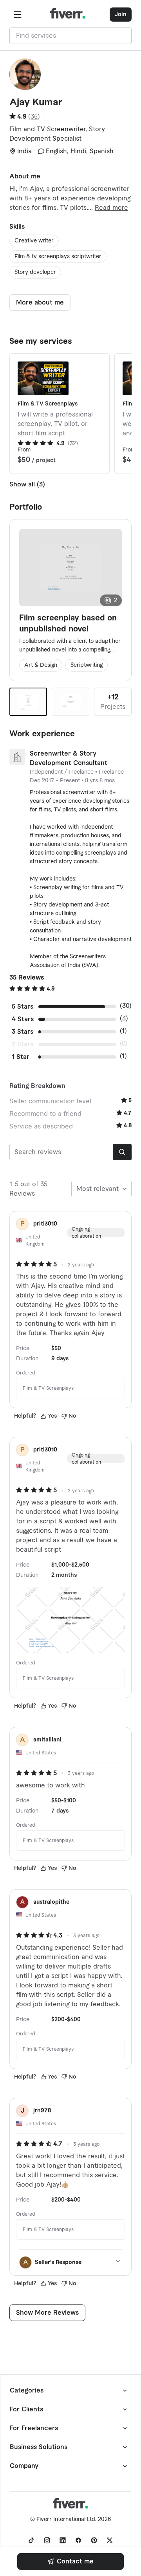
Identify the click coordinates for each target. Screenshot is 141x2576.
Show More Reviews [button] (47, 2313)
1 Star (21, 1057)
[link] (70, 2561)
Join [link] (121, 15)
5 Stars (23, 1007)
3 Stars (23, 1032)
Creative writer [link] (34, 241)
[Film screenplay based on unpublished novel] (28, 702)
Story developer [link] (35, 272)
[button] (18, 15)
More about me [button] (40, 303)
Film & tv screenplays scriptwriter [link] (58, 257)
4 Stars (23, 1019)
